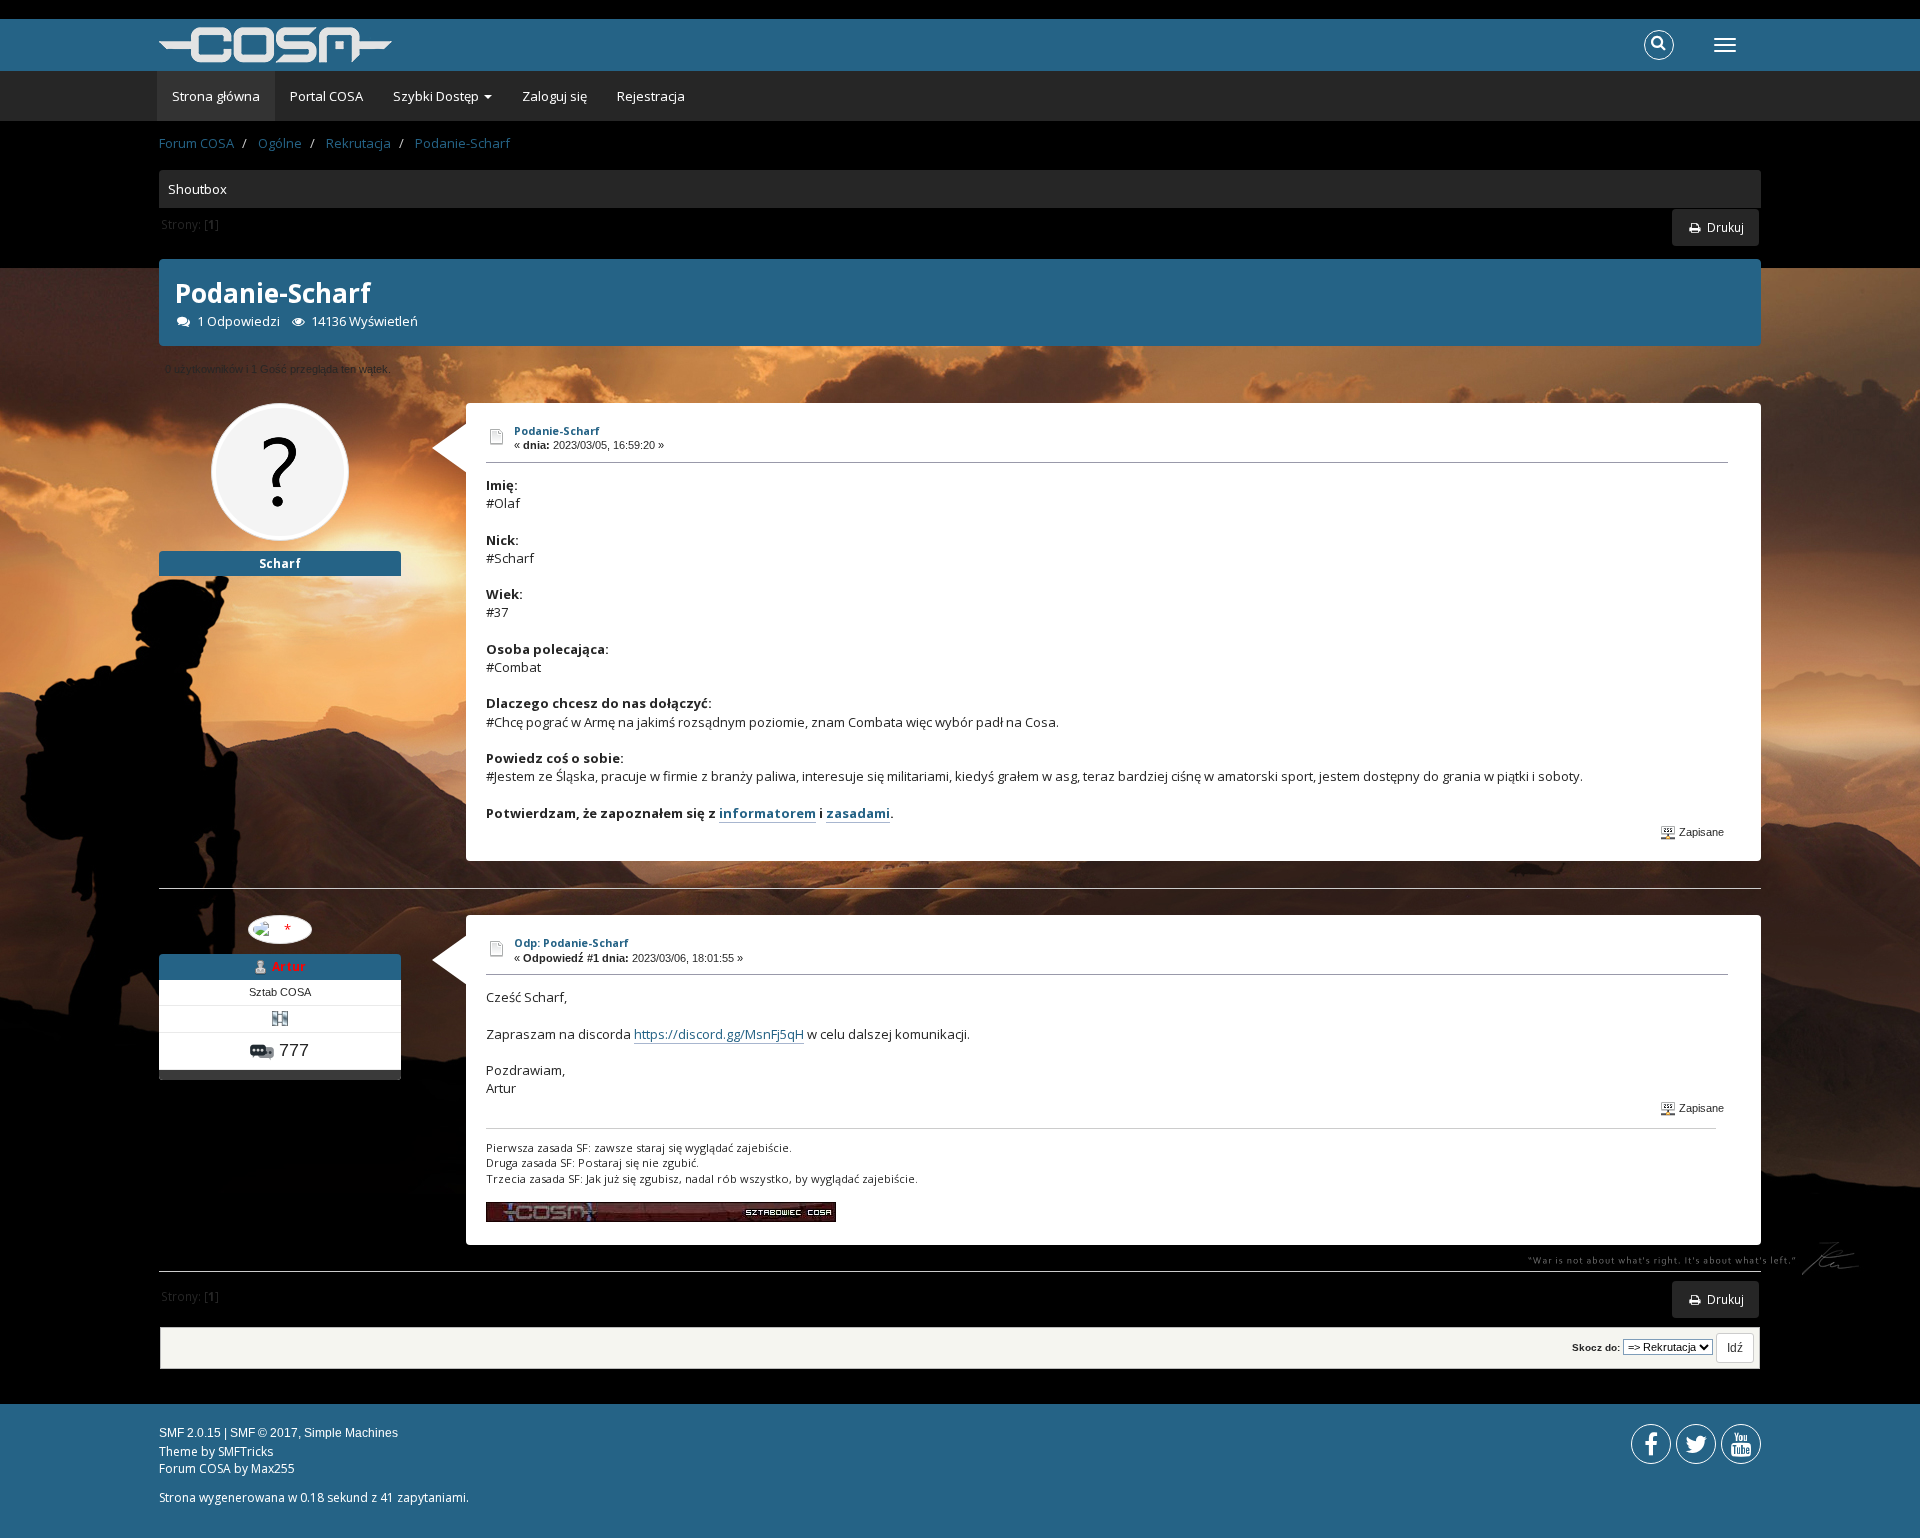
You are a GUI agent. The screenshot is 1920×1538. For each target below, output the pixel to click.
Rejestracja (651, 96)
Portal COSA (326, 96)
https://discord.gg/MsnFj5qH (719, 1034)
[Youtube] (1741, 1448)
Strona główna (216, 96)
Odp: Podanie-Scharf (571, 942)
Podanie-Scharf (557, 430)
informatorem (767, 813)
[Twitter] (1696, 1448)
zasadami (858, 813)
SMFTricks (245, 1451)
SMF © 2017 (264, 1433)
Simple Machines (351, 1433)
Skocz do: (1596, 1347)
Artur (289, 966)
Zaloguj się (554, 96)
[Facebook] (1651, 1448)
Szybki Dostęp (437, 96)
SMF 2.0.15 (190, 1433)
